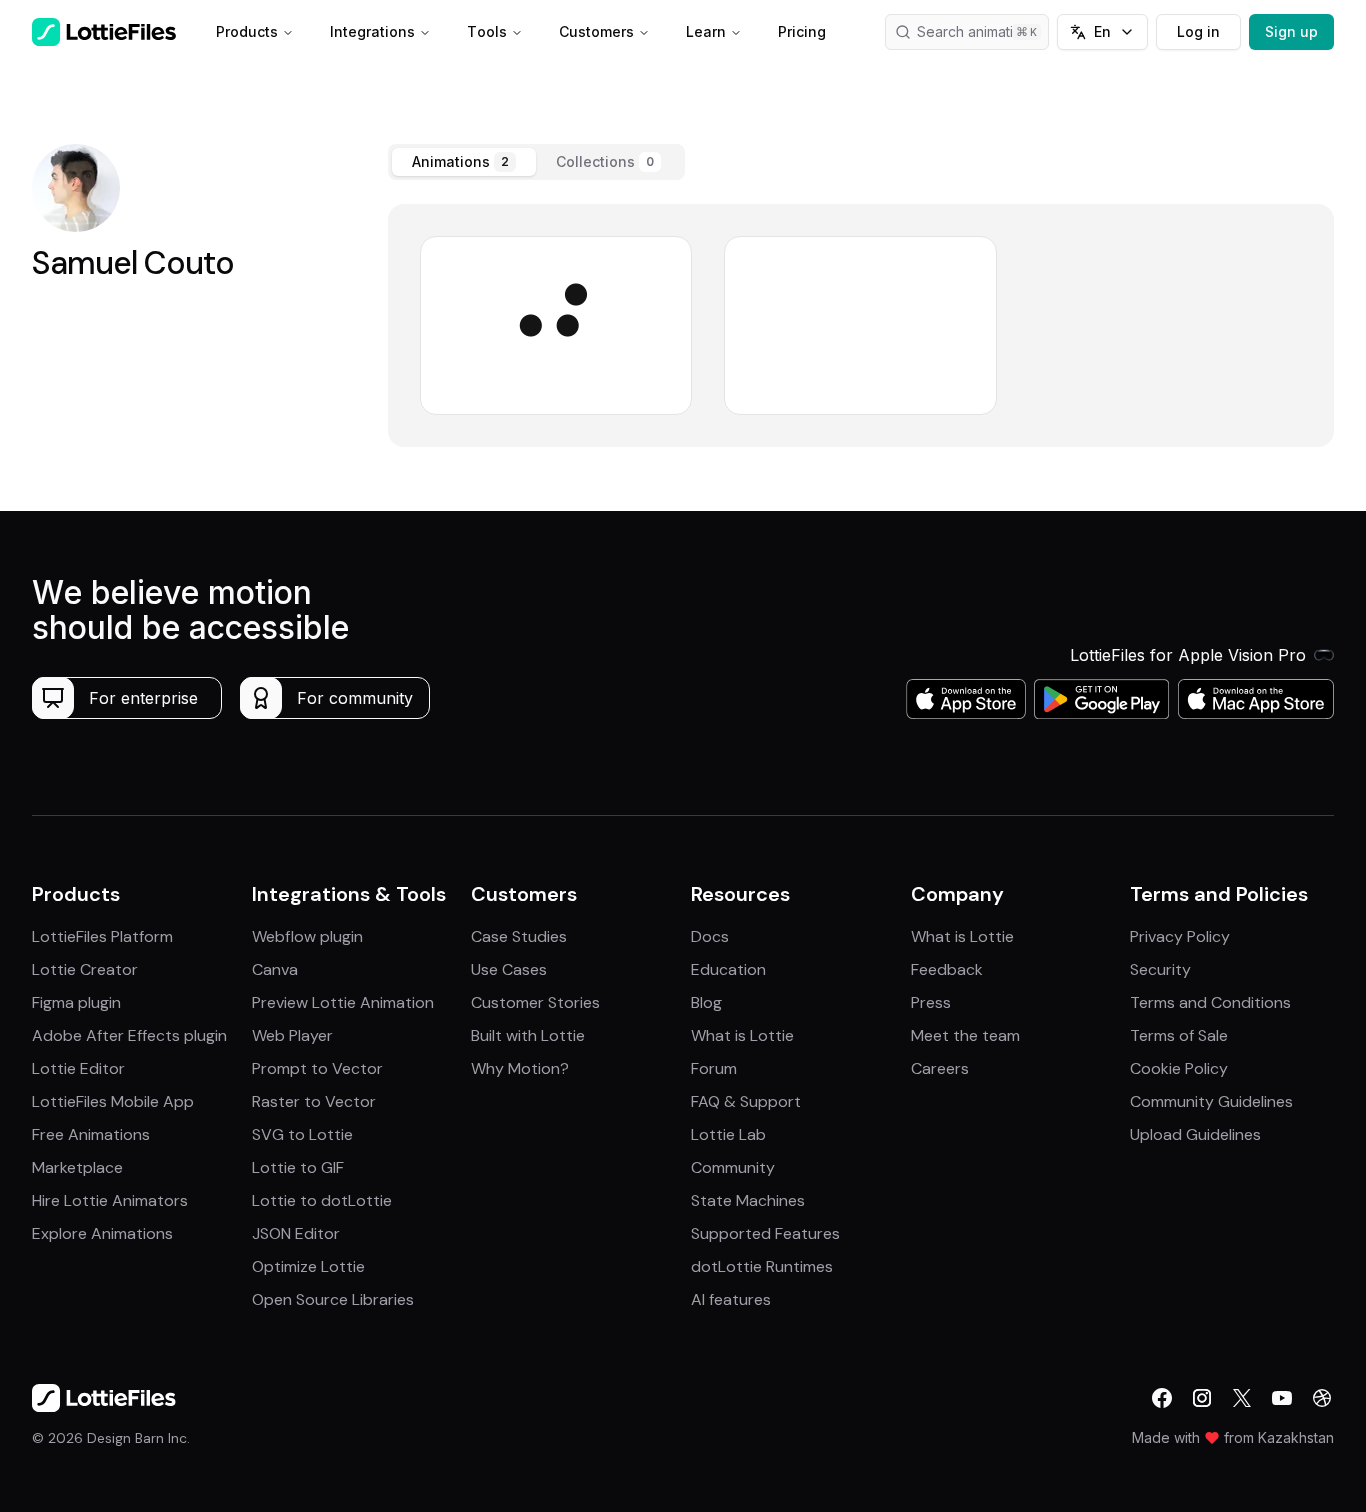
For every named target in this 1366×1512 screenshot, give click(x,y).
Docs (710, 936)
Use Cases (509, 969)
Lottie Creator (85, 969)
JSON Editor (296, 1233)
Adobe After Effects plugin (129, 1035)
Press (931, 1002)
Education (728, 969)
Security (1160, 969)
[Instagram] (1202, 1398)
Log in (1198, 31)
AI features (731, 1299)
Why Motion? (520, 1068)
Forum (714, 1068)
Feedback (947, 969)
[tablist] (536, 162)
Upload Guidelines (1195, 1134)
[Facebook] (1162, 1398)
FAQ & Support (746, 1101)
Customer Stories (535, 1002)
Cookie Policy (1179, 1068)
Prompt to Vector (317, 1068)
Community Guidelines (1211, 1101)
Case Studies (519, 936)
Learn (706, 31)
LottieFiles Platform (102, 936)
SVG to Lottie (302, 1134)
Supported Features (765, 1233)
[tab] (464, 162)
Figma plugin (76, 1002)
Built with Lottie (528, 1035)
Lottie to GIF (298, 1167)
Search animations (977, 31)
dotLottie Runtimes (762, 1266)
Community (733, 1167)
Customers (596, 31)
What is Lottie (742, 1035)
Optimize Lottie (308, 1266)
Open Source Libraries (333, 1299)
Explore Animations (102, 1233)
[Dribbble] (1322, 1398)
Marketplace (77, 1167)
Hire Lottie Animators (110, 1200)
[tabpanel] (861, 325)
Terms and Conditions (1210, 1002)
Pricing (802, 31)
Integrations (372, 31)
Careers (940, 1068)
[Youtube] (1282, 1398)
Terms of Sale (1179, 1035)
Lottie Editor (78, 1068)
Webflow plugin (307, 936)
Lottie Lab (728, 1134)
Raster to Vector (314, 1101)
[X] (1242, 1398)
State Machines (748, 1200)
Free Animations (91, 1134)
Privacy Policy (1180, 936)
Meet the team (965, 1035)
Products (247, 31)
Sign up (1291, 31)
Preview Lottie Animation (343, 1002)
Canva (275, 969)
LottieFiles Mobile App (113, 1101)
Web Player (292, 1035)
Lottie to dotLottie (322, 1200)
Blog (706, 1002)
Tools (487, 31)
